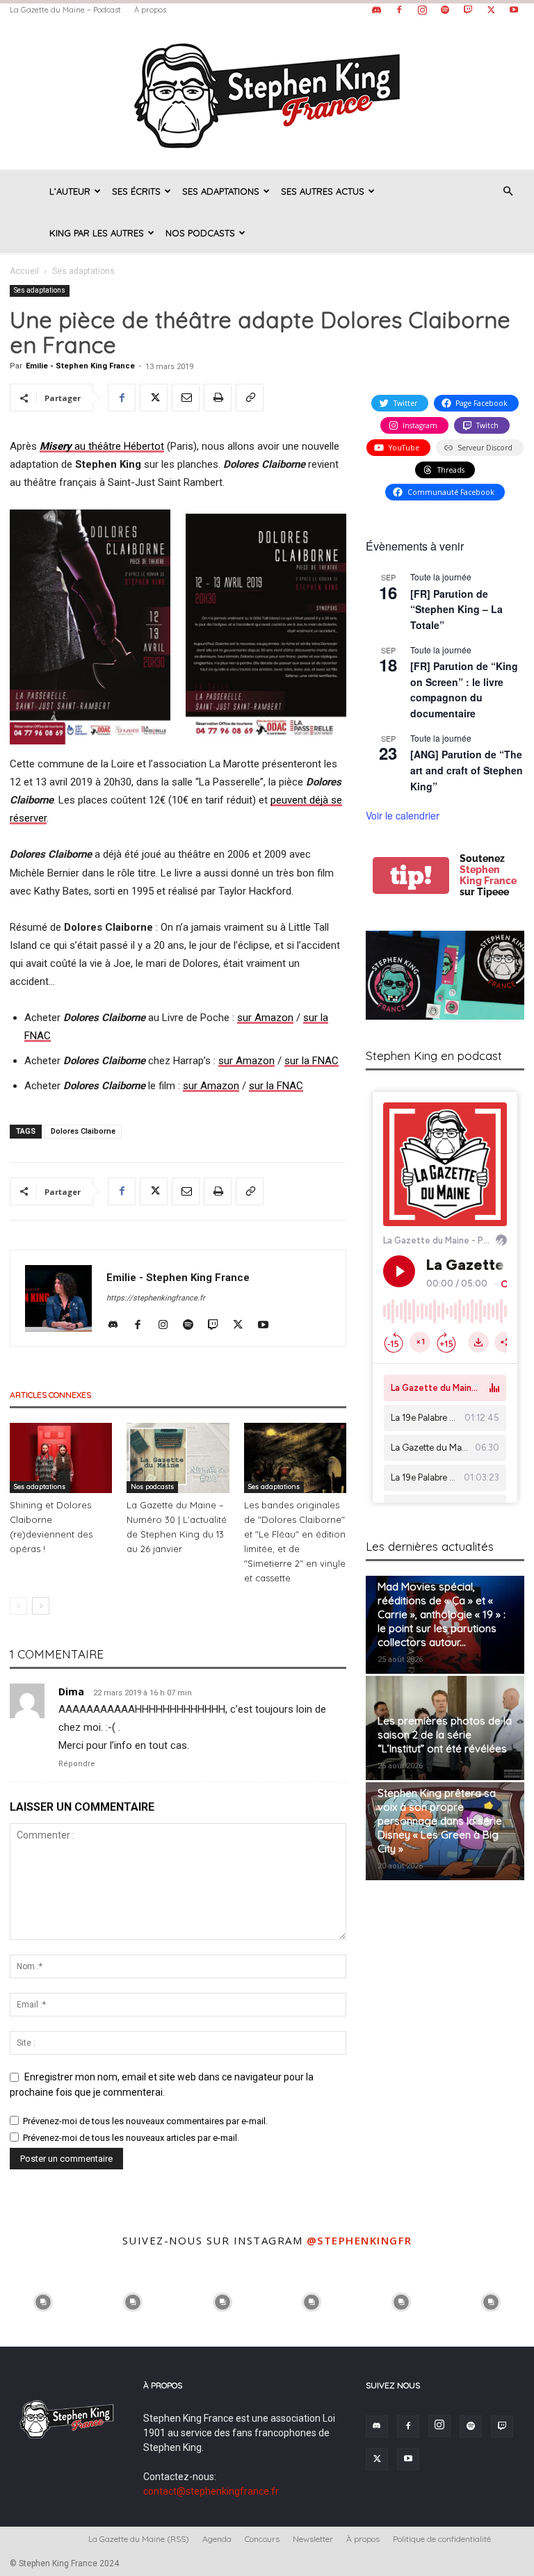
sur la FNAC (311, 1061)
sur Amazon (265, 1018)
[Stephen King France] (267, 95)
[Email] (186, 398)
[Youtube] (514, 10)
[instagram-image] (43, 2301)
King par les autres (97, 233)
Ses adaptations (221, 191)
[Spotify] (445, 10)
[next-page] (41, 1606)
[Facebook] (399, 10)
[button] (508, 191)
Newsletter (313, 2539)
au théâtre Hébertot (102, 446)
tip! (411, 875)
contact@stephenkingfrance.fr (211, 2491)
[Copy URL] (250, 398)
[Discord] (376, 10)
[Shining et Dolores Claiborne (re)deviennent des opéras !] (61, 1458)
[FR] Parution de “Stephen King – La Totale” (456, 609)
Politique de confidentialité (442, 2539)
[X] (491, 10)
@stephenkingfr (359, 2240)
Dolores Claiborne (83, 1131)
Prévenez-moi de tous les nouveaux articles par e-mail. (131, 2138)
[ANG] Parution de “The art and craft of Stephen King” (467, 770)
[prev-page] (18, 1606)
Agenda (217, 2539)
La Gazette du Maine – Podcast (65, 10)
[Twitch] (468, 10)
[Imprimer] (218, 398)
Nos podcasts (200, 233)
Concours (262, 2539)
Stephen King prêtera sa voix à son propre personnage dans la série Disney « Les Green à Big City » (440, 1821)
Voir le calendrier (403, 815)
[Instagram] (422, 10)
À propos (150, 10)
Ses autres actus (323, 191)
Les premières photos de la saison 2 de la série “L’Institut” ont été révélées (445, 1735)
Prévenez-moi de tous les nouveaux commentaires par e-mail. (145, 2121)
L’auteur (70, 191)
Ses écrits (136, 191)
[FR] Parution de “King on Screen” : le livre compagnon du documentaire (464, 690)
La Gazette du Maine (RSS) (139, 2539)
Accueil (24, 271)
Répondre (77, 1764)
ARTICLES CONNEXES (50, 1395)
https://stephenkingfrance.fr (156, 1298)
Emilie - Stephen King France (80, 366)
